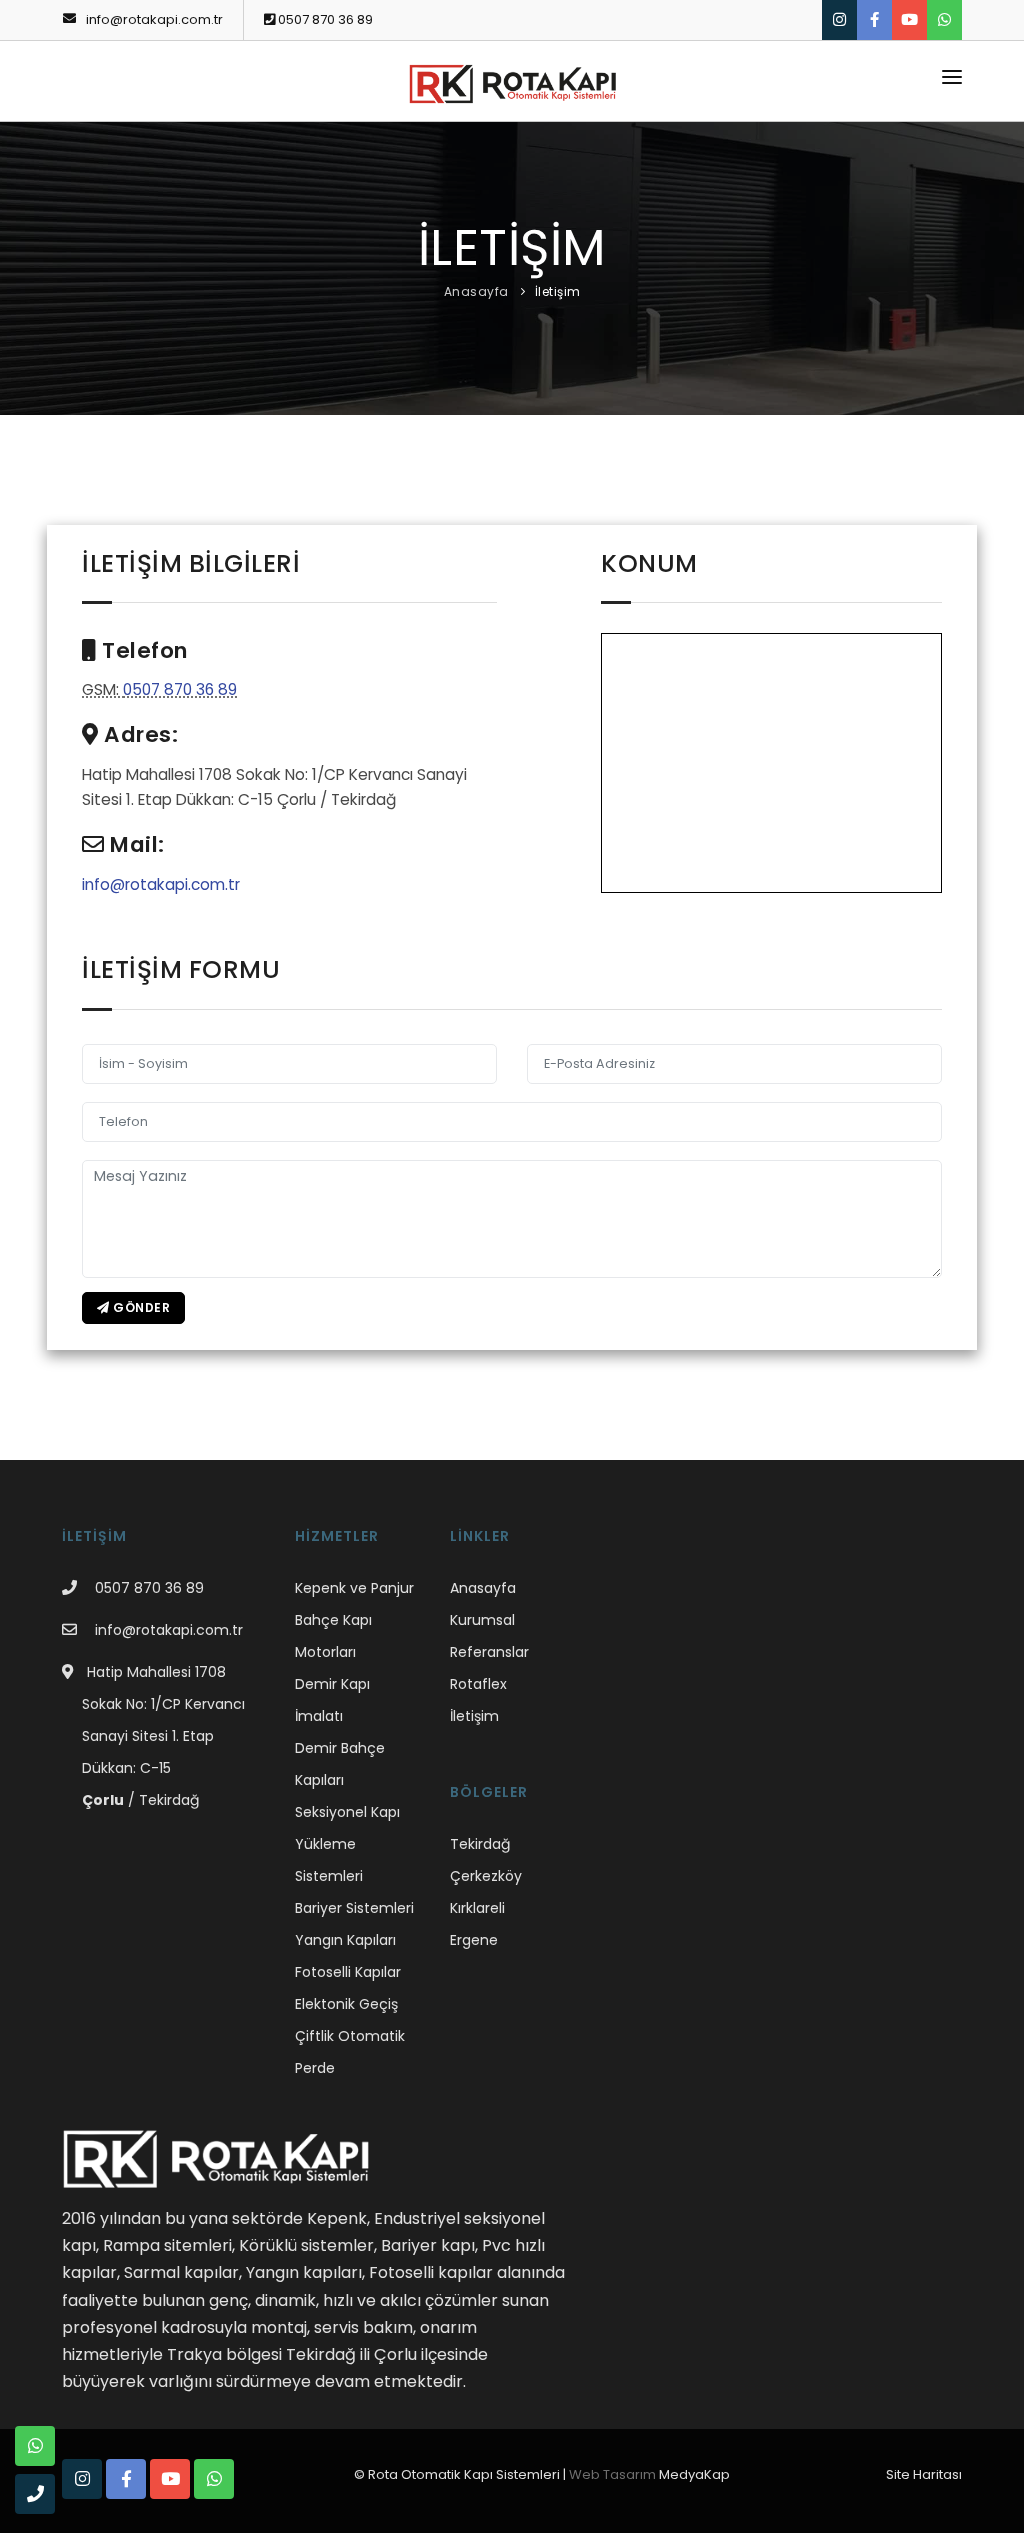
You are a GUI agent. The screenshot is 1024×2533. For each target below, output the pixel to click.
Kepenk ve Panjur (354, 1588)
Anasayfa (476, 291)
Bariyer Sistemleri (354, 1908)
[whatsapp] (944, 20)
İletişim (558, 291)
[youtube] (909, 20)
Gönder (140, 1307)
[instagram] (839, 20)
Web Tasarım (612, 2474)
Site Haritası (924, 2474)
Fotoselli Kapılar (348, 1972)
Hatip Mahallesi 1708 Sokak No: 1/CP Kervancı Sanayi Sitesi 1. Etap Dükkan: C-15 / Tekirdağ (163, 1736)
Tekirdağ (480, 1844)
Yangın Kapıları (345, 1940)
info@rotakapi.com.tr (153, 19)
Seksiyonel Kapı (347, 1812)
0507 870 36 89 (324, 19)
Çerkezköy (486, 1876)
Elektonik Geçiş (346, 2004)
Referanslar (489, 1652)
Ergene (474, 1940)
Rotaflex (478, 1684)
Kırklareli (477, 1908)
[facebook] (874, 20)
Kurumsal (482, 1620)
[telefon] (35, 2494)
